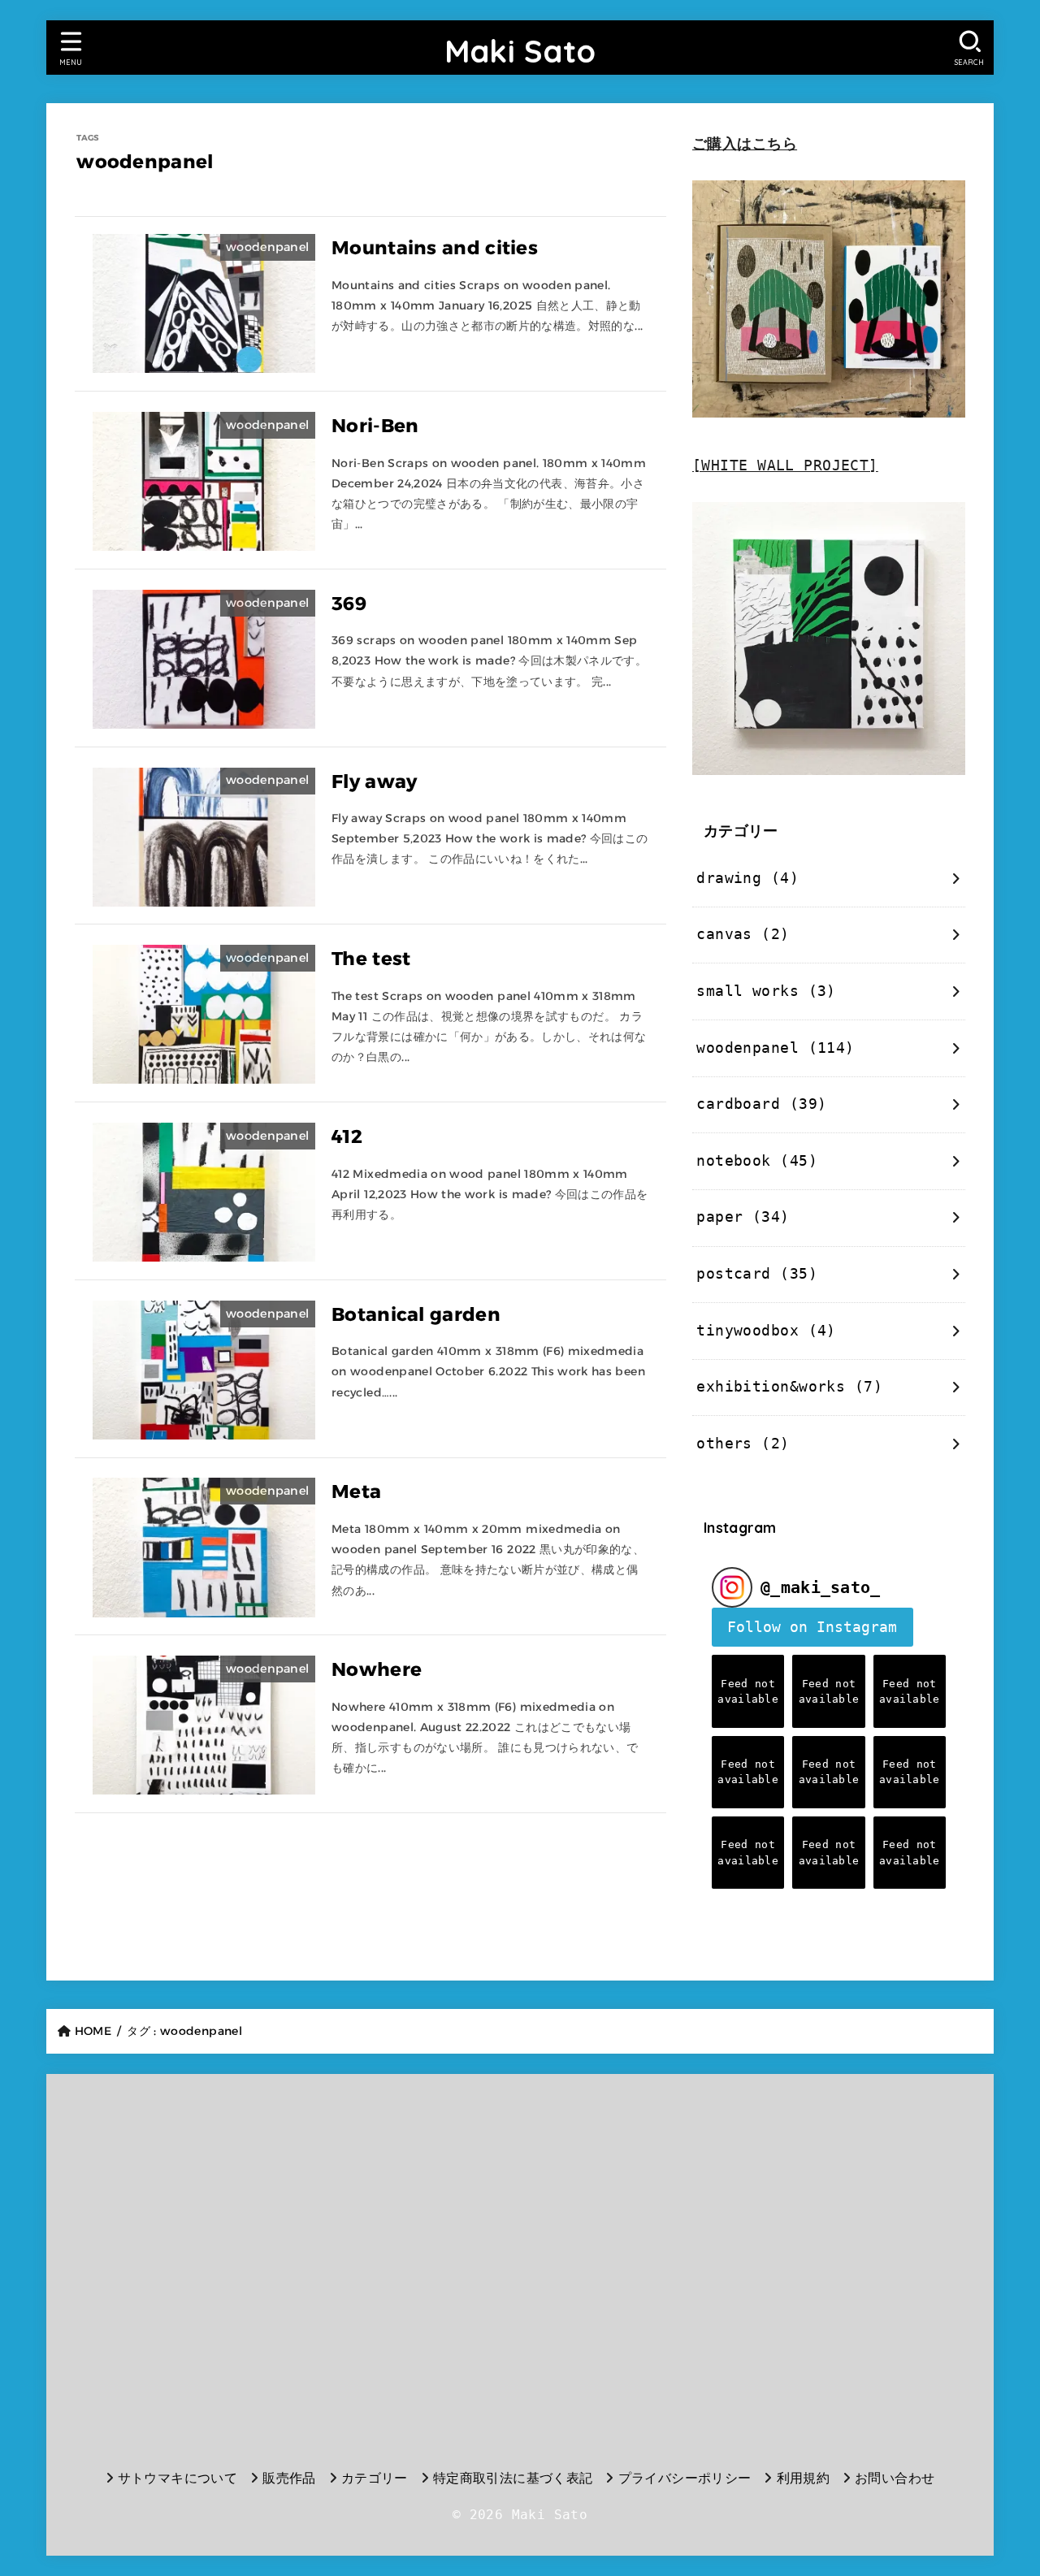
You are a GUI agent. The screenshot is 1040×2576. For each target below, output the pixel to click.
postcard (757, 1274)
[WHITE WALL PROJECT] (785, 465)
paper (743, 1217)
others (743, 1444)
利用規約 (803, 2478)
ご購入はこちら (745, 144)
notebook (757, 1161)
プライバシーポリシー (685, 2478)
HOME (93, 2031)
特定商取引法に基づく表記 (513, 2478)
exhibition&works (789, 1387)
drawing (747, 878)
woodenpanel (775, 1048)
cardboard (761, 1104)
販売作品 (289, 2478)
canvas (743, 934)
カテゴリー (375, 2478)
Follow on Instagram (812, 1627)
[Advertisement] (216, 2267)
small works (766, 991)
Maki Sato (520, 51)
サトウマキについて (178, 2478)
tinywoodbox (766, 1331)
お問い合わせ (895, 2478)
